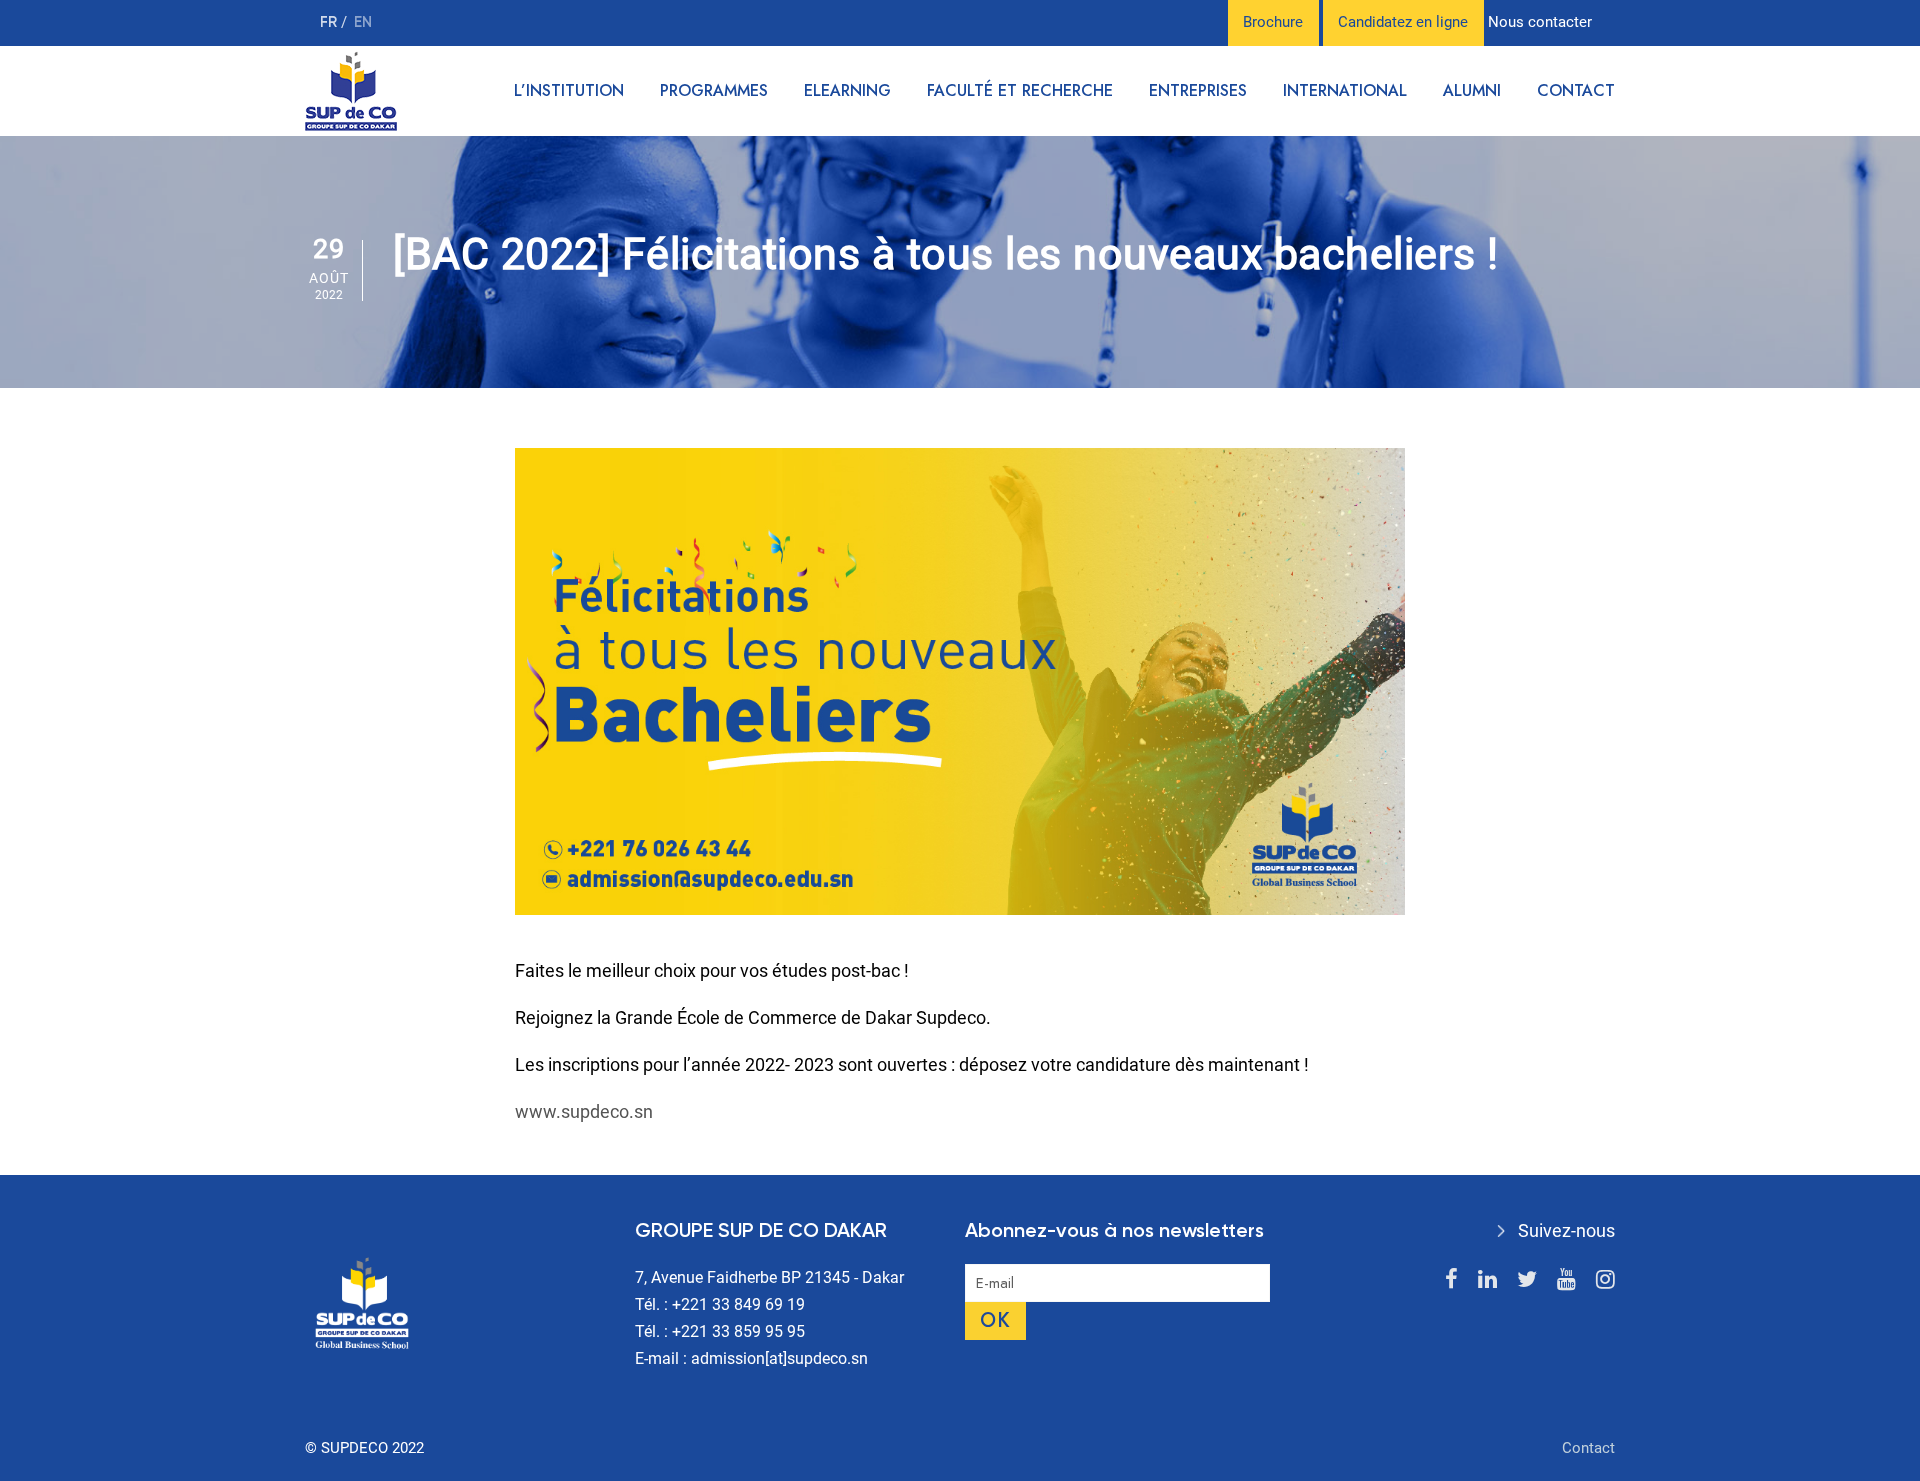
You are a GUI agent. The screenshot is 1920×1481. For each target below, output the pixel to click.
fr (330, 22)
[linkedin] (1487, 1279)
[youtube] (1566, 1279)
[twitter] (1527, 1279)
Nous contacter (1540, 22)
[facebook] (1451, 1279)
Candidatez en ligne (1403, 22)
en (363, 22)
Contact (1576, 90)
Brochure (1273, 22)
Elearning (847, 90)
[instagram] (1605, 1279)
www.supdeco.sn (584, 1111)
